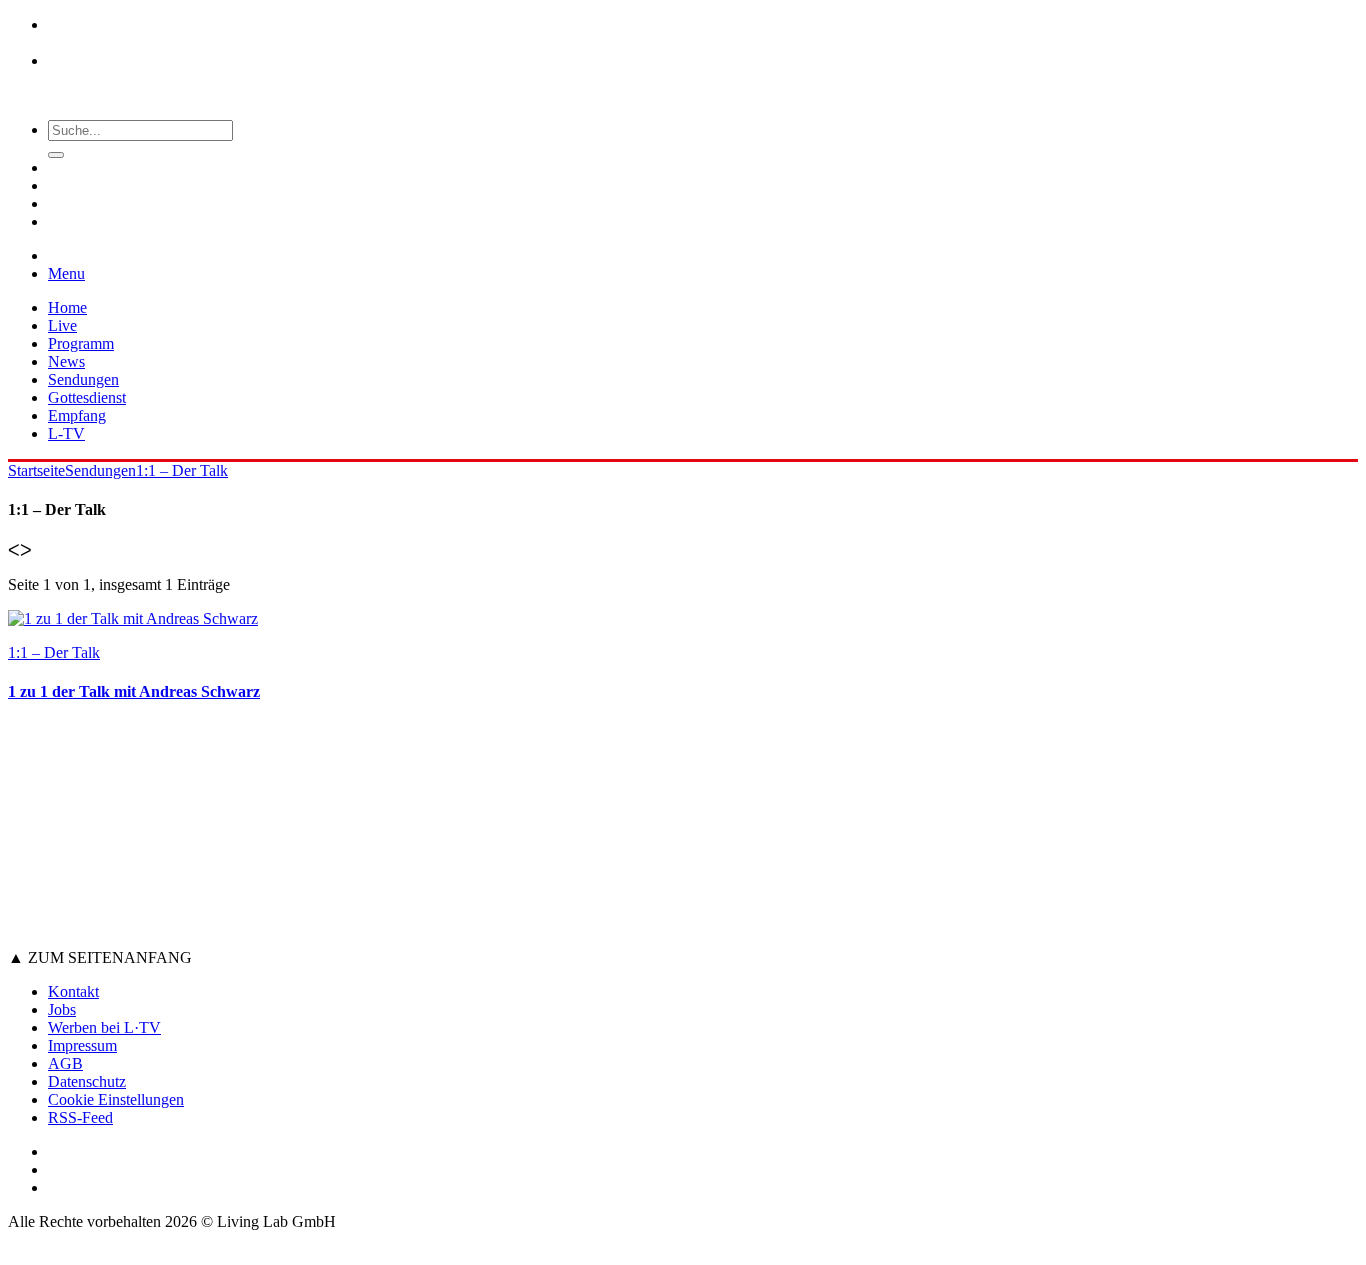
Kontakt (73, 991)
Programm (81, 343)
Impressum (82, 1045)
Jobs (62, 1009)
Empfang (77, 415)
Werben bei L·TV (104, 1027)
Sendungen (83, 379)
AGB (65, 1063)
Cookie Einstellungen (116, 1099)
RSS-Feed (80, 1117)
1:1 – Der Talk (182, 470)
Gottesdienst (87, 397)
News (66, 361)
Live (62, 325)
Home (67, 307)
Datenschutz (87, 1081)
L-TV (66, 433)
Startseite (36, 470)
